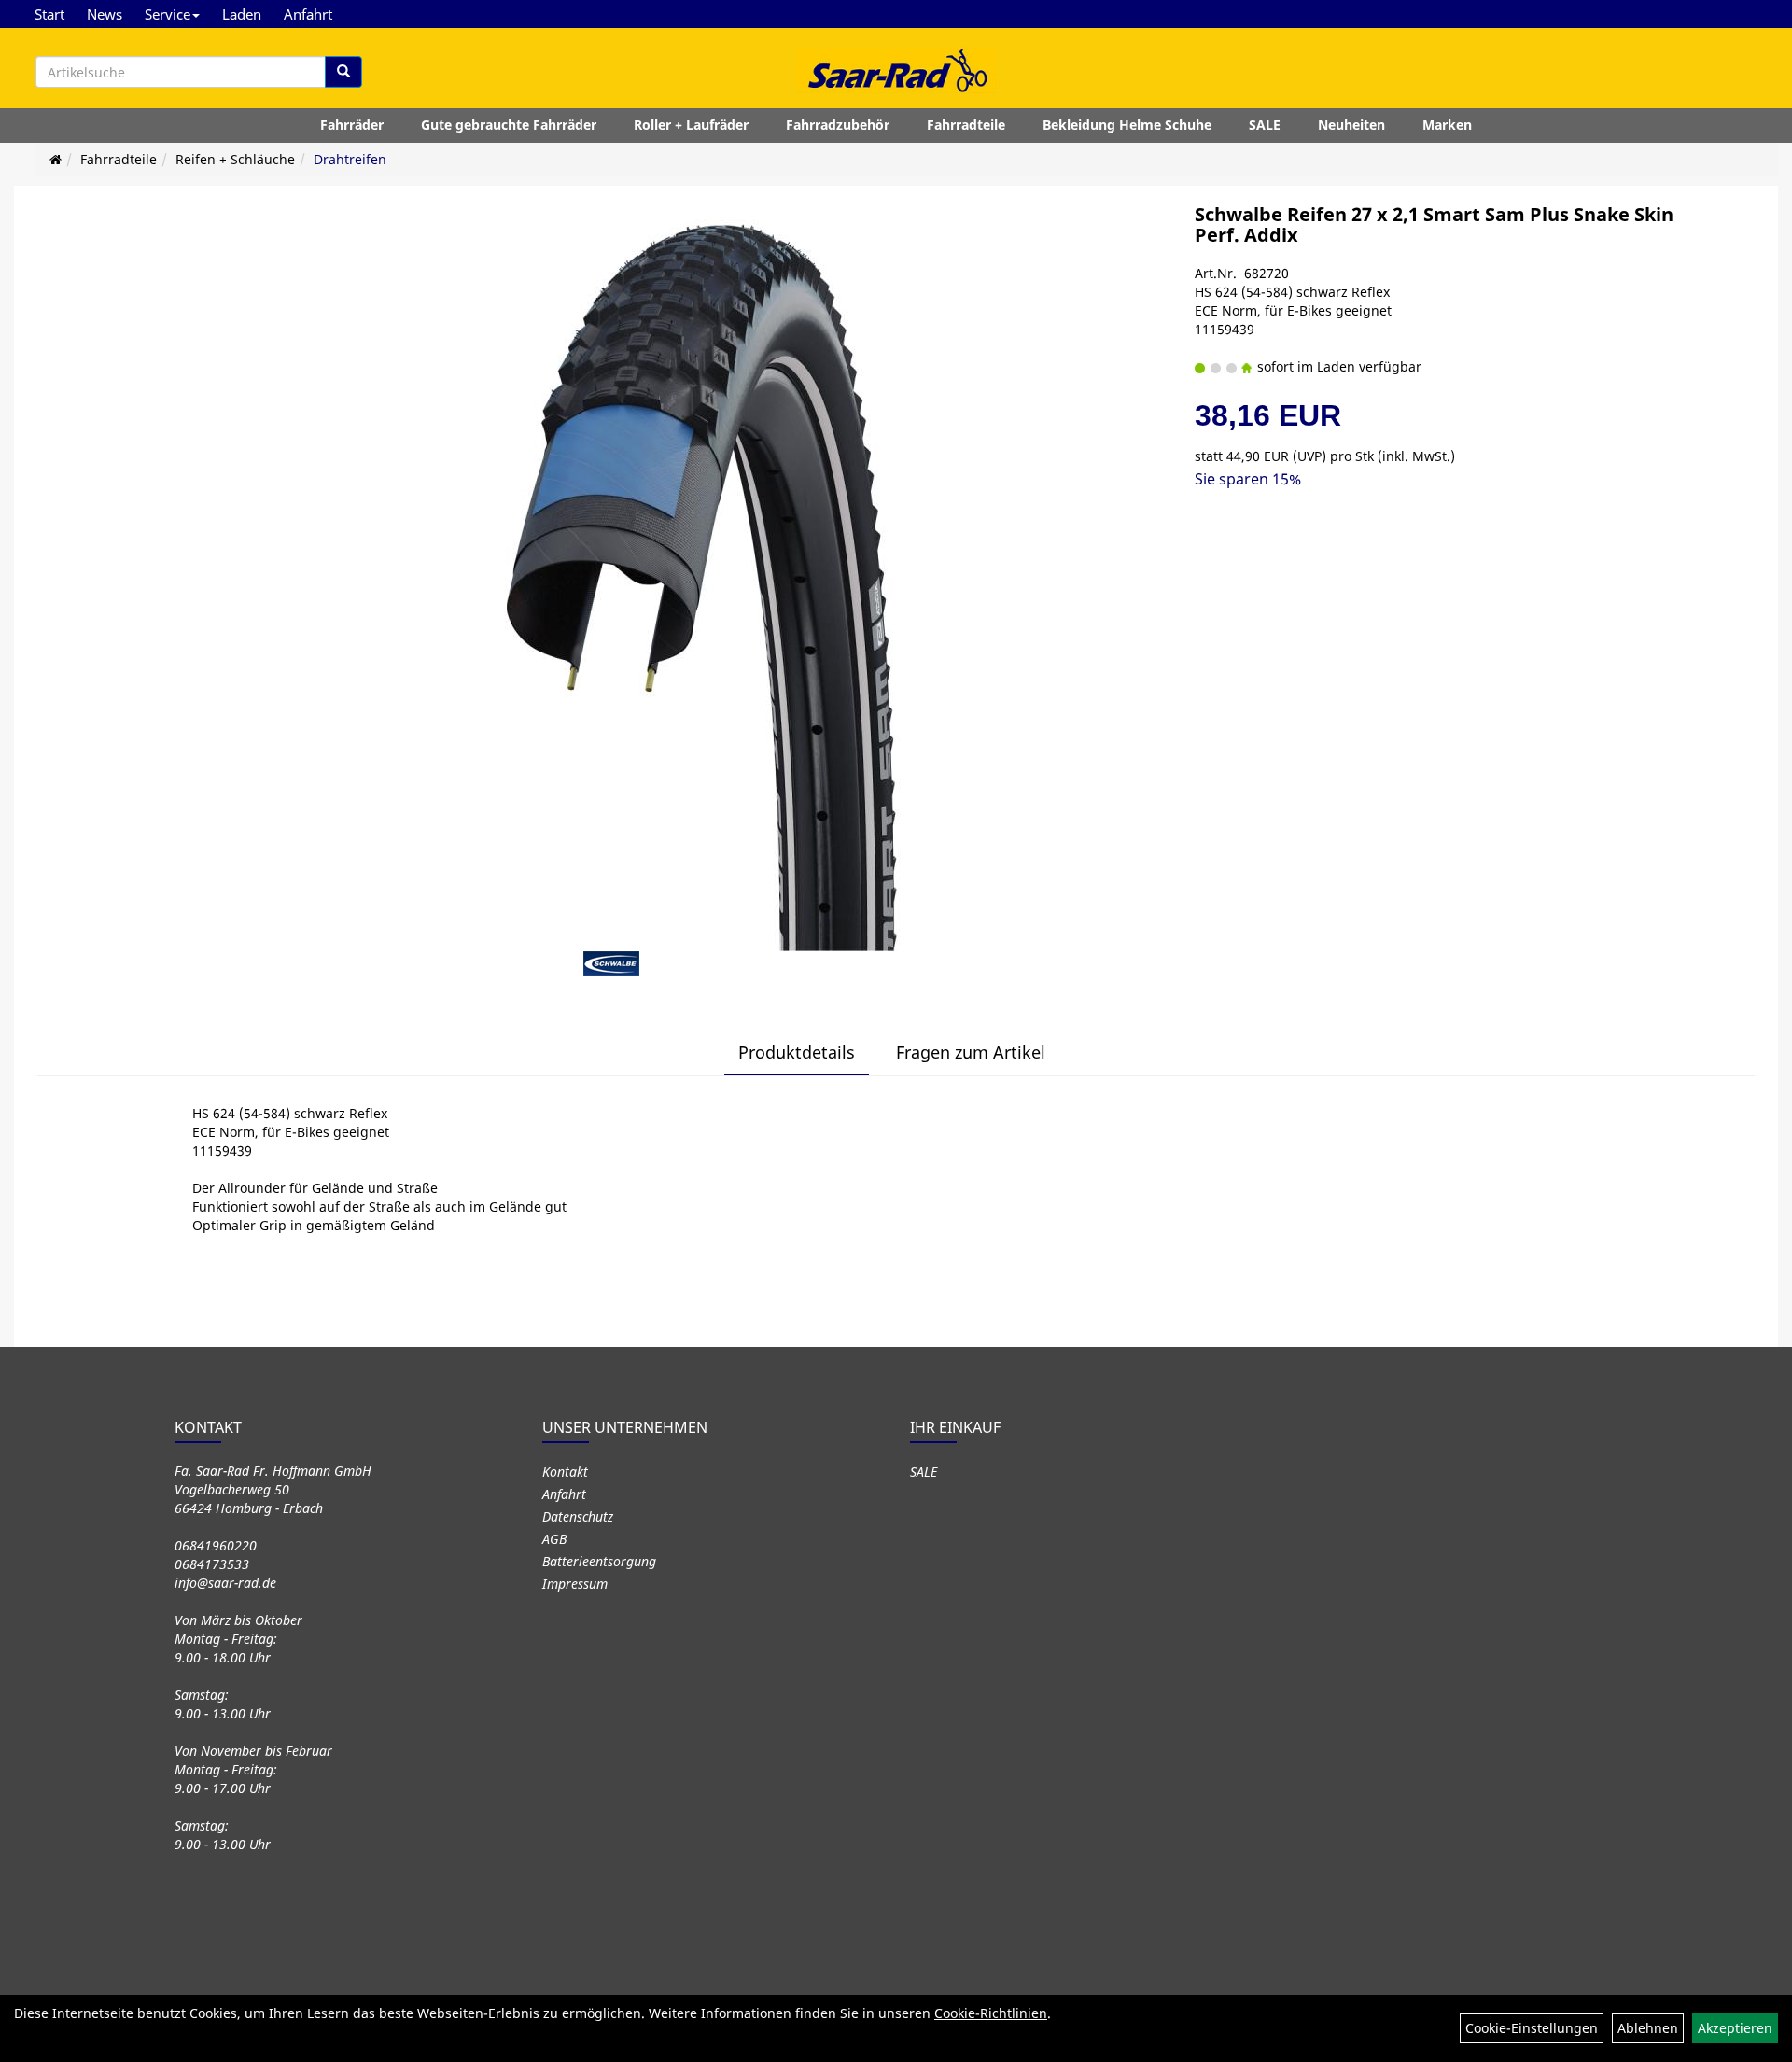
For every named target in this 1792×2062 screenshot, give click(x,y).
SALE (1265, 125)
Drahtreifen (350, 159)
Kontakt (565, 1472)
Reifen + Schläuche (235, 159)
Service (168, 14)
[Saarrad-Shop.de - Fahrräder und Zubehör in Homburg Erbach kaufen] (896, 70)
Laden (242, 14)
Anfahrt (308, 14)
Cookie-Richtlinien (991, 2013)
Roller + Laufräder (691, 125)
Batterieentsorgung (599, 1561)
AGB (554, 1539)
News (105, 14)
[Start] (56, 159)
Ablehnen (1648, 2028)
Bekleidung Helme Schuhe (1127, 125)
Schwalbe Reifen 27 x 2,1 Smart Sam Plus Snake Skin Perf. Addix (1434, 224)
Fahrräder (352, 125)
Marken (1447, 125)
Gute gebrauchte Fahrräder (509, 125)
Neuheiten (1351, 125)
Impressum (575, 1584)
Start (49, 14)
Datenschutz (578, 1516)
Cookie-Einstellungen (1532, 2028)
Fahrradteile (966, 125)
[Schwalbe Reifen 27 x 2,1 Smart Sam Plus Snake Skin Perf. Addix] (714, 578)
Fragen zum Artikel (971, 1052)
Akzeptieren (1735, 2028)
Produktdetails (797, 1052)
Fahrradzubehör (838, 125)
